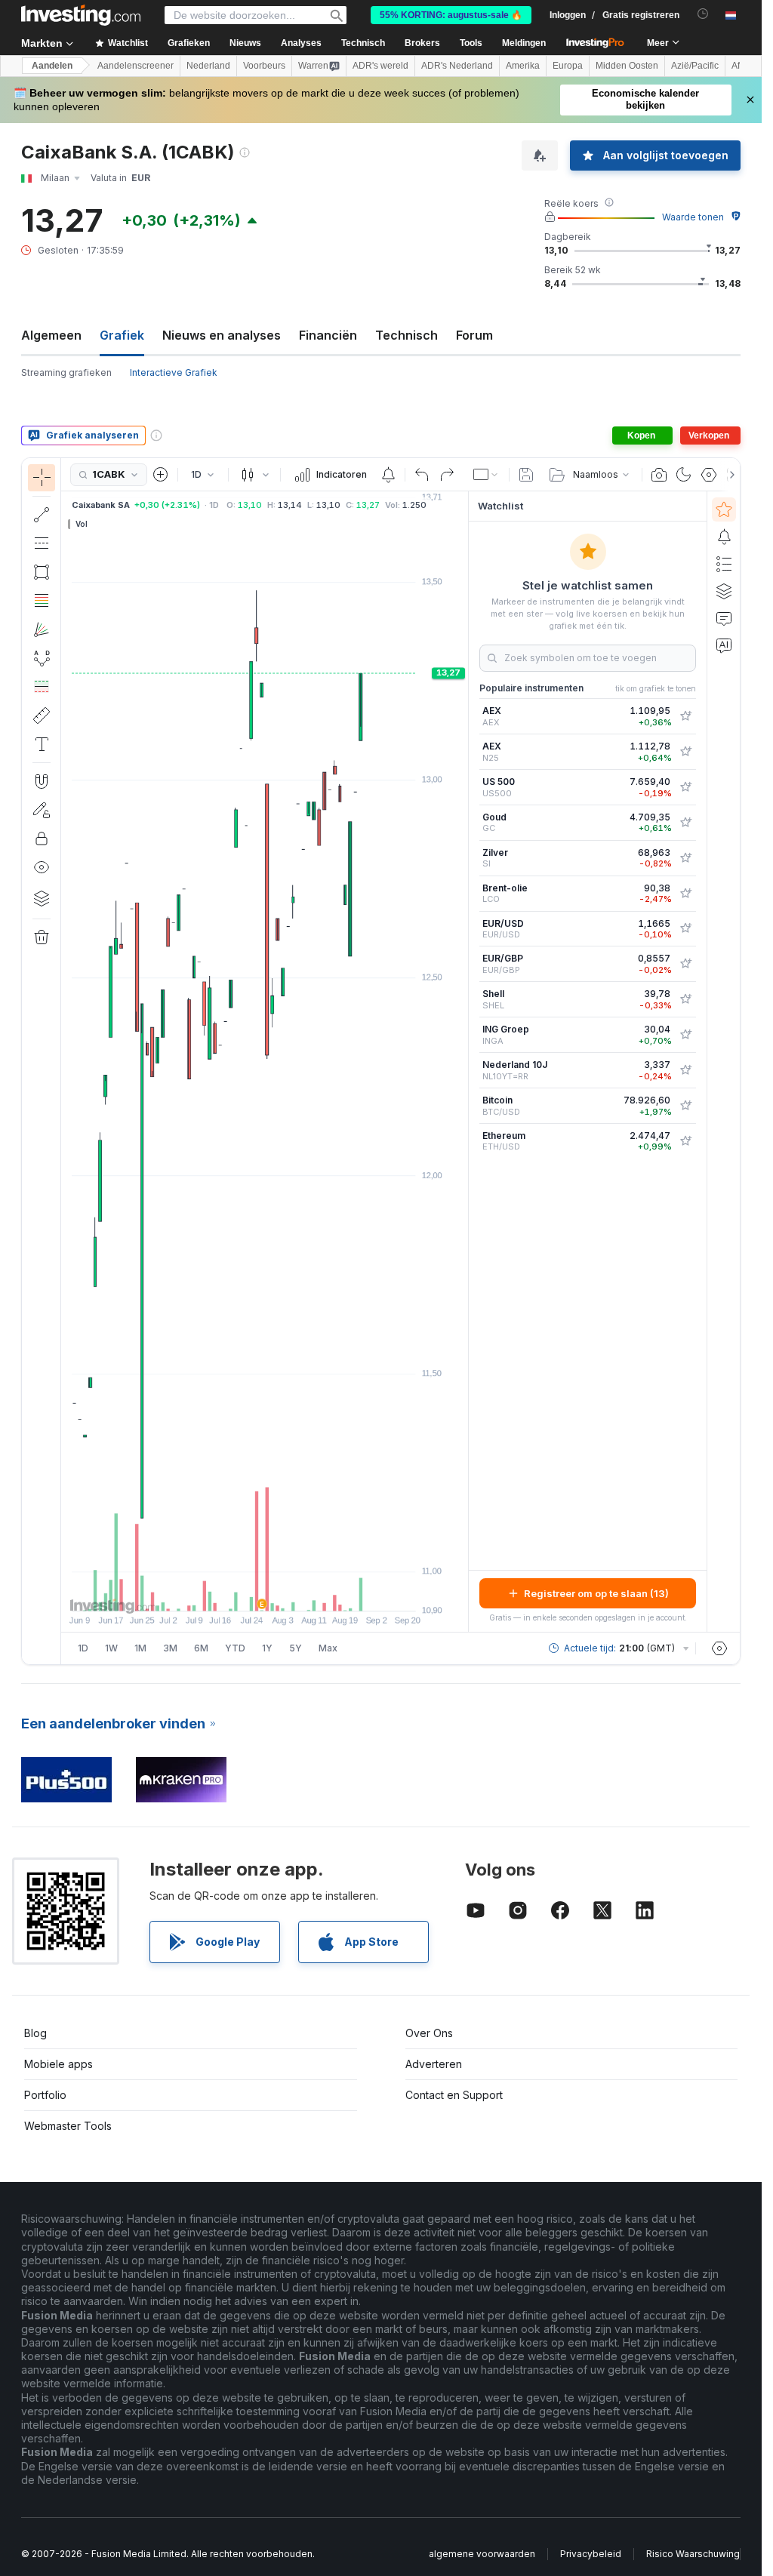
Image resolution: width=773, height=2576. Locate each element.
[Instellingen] (719, 1648)
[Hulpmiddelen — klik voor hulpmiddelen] (42, 716)
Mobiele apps (59, 2064)
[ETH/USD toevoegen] (685, 1141)
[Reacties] (724, 618)
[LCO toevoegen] (685, 894)
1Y (267, 1648)
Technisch (407, 335)
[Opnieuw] (447, 475)
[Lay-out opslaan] (526, 475)
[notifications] (703, 14)
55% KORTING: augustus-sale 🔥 (451, 15)
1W (111, 1648)
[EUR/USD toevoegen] (685, 928)
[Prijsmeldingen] (388, 475)
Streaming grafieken (66, 372)
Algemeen (51, 335)
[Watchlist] (724, 509)
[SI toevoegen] (685, 858)
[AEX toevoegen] (685, 716)
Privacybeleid (591, 2554)
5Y (296, 1648)
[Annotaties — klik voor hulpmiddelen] (42, 744)
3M (170, 1648)
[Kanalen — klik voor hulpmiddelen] (42, 543)
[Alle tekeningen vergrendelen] (42, 839)
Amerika (523, 66)
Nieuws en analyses (222, 335)
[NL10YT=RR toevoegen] (685, 1070)
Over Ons (429, 2033)
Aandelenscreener (136, 66)
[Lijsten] (724, 564)
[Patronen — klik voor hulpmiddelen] (42, 658)
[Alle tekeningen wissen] (42, 937)
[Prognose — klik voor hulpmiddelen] (42, 687)
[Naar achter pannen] (265, 1592)
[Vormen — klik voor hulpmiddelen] (42, 572)
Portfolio (45, 2095)
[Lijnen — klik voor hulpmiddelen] (42, 515)
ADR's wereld (380, 66)
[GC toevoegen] (685, 823)
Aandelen (52, 66)
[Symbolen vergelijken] (161, 475)
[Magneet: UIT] (42, 781)
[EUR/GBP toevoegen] (685, 964)
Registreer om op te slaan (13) (596, 1593)
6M (201, 1648)
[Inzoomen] (245, 1592)
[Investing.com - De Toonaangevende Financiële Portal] (81, 15)
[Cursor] (42, 478)
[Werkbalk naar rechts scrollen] (729, 475)
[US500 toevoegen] (685, 787)
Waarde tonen (693, 217)
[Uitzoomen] (224, 1592)
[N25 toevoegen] (685, 752)
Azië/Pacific (695, 66)
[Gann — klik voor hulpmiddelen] (42, 629)
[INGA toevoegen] (685, 1035)
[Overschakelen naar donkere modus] (684, 475)
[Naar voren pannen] (285, 1592)
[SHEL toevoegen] (685, 999)
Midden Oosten (627, 66)
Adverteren (434, 2064)
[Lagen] (42, 898)
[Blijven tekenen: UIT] (42, 810)
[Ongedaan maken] (422, 475)
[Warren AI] (724, 645)
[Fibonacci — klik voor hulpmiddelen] (42, 601)
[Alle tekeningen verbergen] (42, 867)
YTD (235, 1648)
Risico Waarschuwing (693, 2554)
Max (328, 1648)
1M (140, 1648)
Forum (474, 335)
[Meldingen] (724, 537)
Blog (35, 2033)
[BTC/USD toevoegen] (685, 1106)
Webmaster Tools (68, 2126)
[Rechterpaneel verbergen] (463, 1062)
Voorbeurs (264, 66)
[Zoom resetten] (306, 1592)
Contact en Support (454, 2095)
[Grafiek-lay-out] (486, 475)
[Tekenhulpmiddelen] (66, 1061)
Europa (568, 66)
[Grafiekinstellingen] (709, 475)
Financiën (328, 335)
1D (83, 1648)
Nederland (208, 66)
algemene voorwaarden (482, 2554)
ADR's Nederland (457, 66)
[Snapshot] (659, 475)
